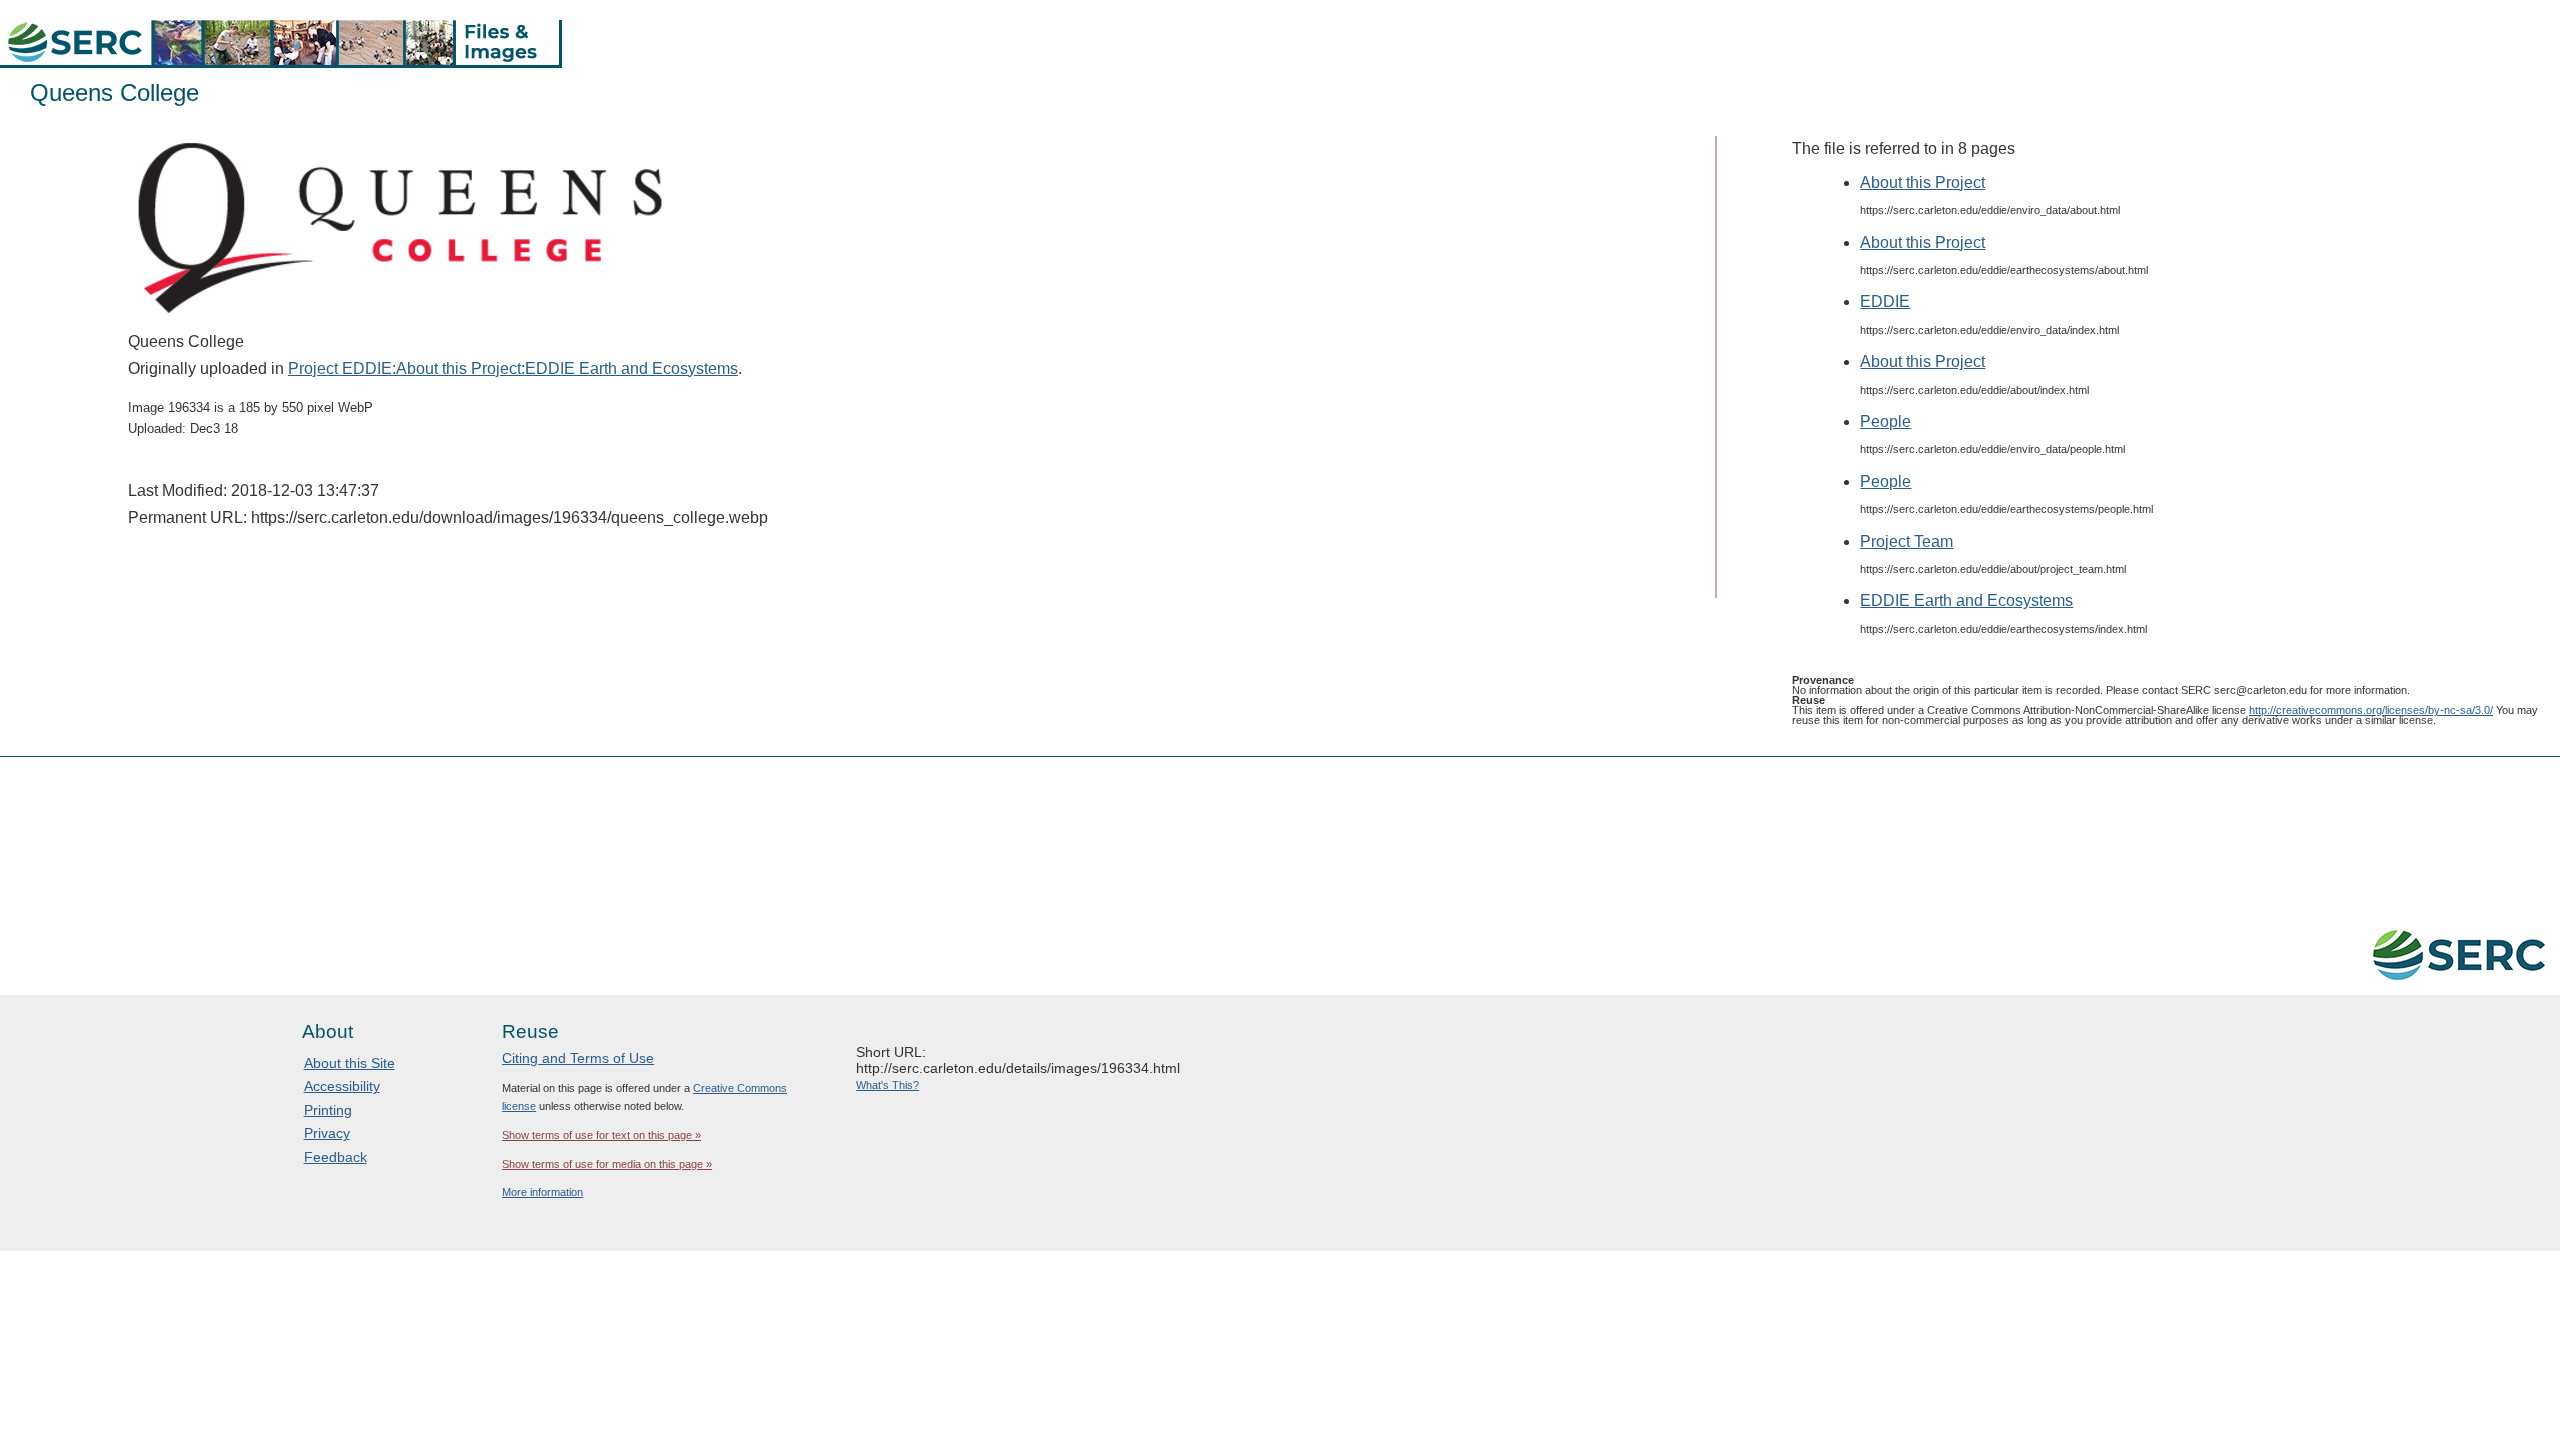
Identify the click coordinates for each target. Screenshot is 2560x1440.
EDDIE (1885, 301)
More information (542, 1192)
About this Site (349, 1063)
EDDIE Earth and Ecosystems (1966, 600)
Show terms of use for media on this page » (607, 1164)
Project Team (1906, 541)
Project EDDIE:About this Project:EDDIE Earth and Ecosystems (513, 368)
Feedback (335, 1157)
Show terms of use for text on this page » (601, 1135)
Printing (328, 1110)
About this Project (1922, 182)
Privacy (327, 1133)
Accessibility (342, 1086)
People (1885, 421)
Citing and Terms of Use (578, 1058)
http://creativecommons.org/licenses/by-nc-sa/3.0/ (2371, 710)
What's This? (887, 1085)
